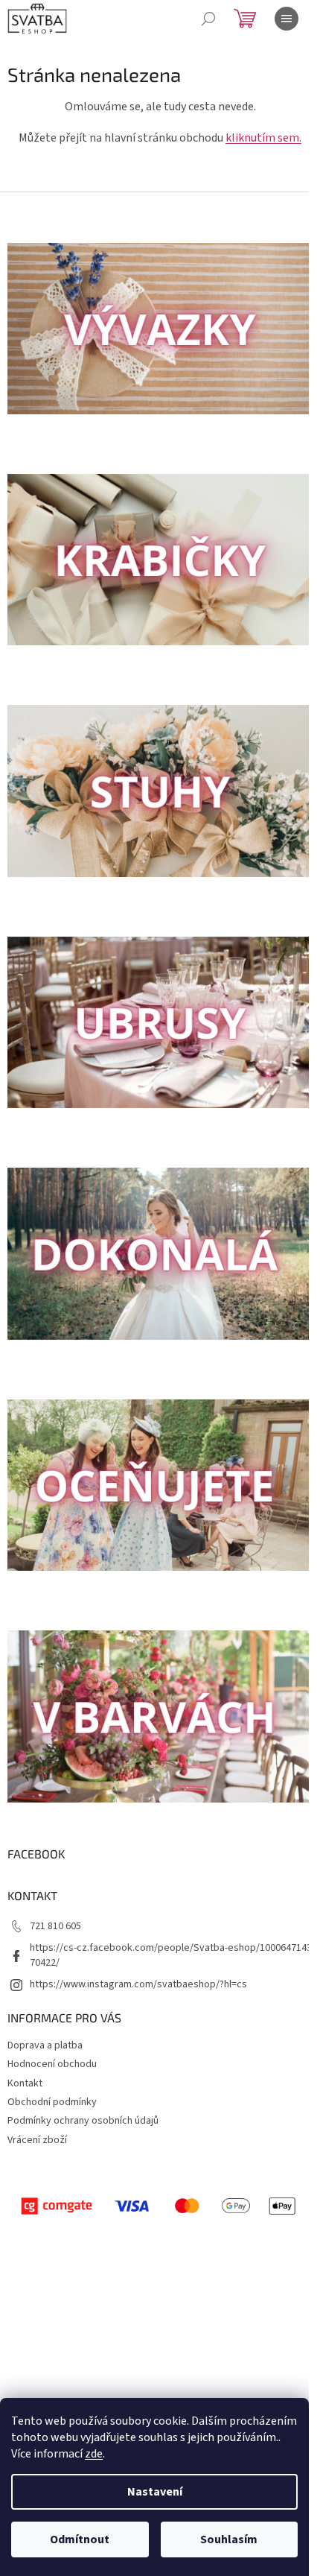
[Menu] (287, 19)
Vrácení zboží (37, 2140)
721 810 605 (55, 1926)
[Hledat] (208, 19)
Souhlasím (229, 2539)
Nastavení (155, 2492)
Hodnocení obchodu (52, 2064)
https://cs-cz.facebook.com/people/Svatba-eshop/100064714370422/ (171, 1955)
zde (94, 2454)
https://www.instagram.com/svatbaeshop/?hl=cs (138, 1984)
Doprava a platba (45, 2045)
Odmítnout (80, 2539)
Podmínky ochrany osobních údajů (83, 2121)
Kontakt (25, 2083)
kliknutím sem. (263, 138)
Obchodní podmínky (52, 2102)
